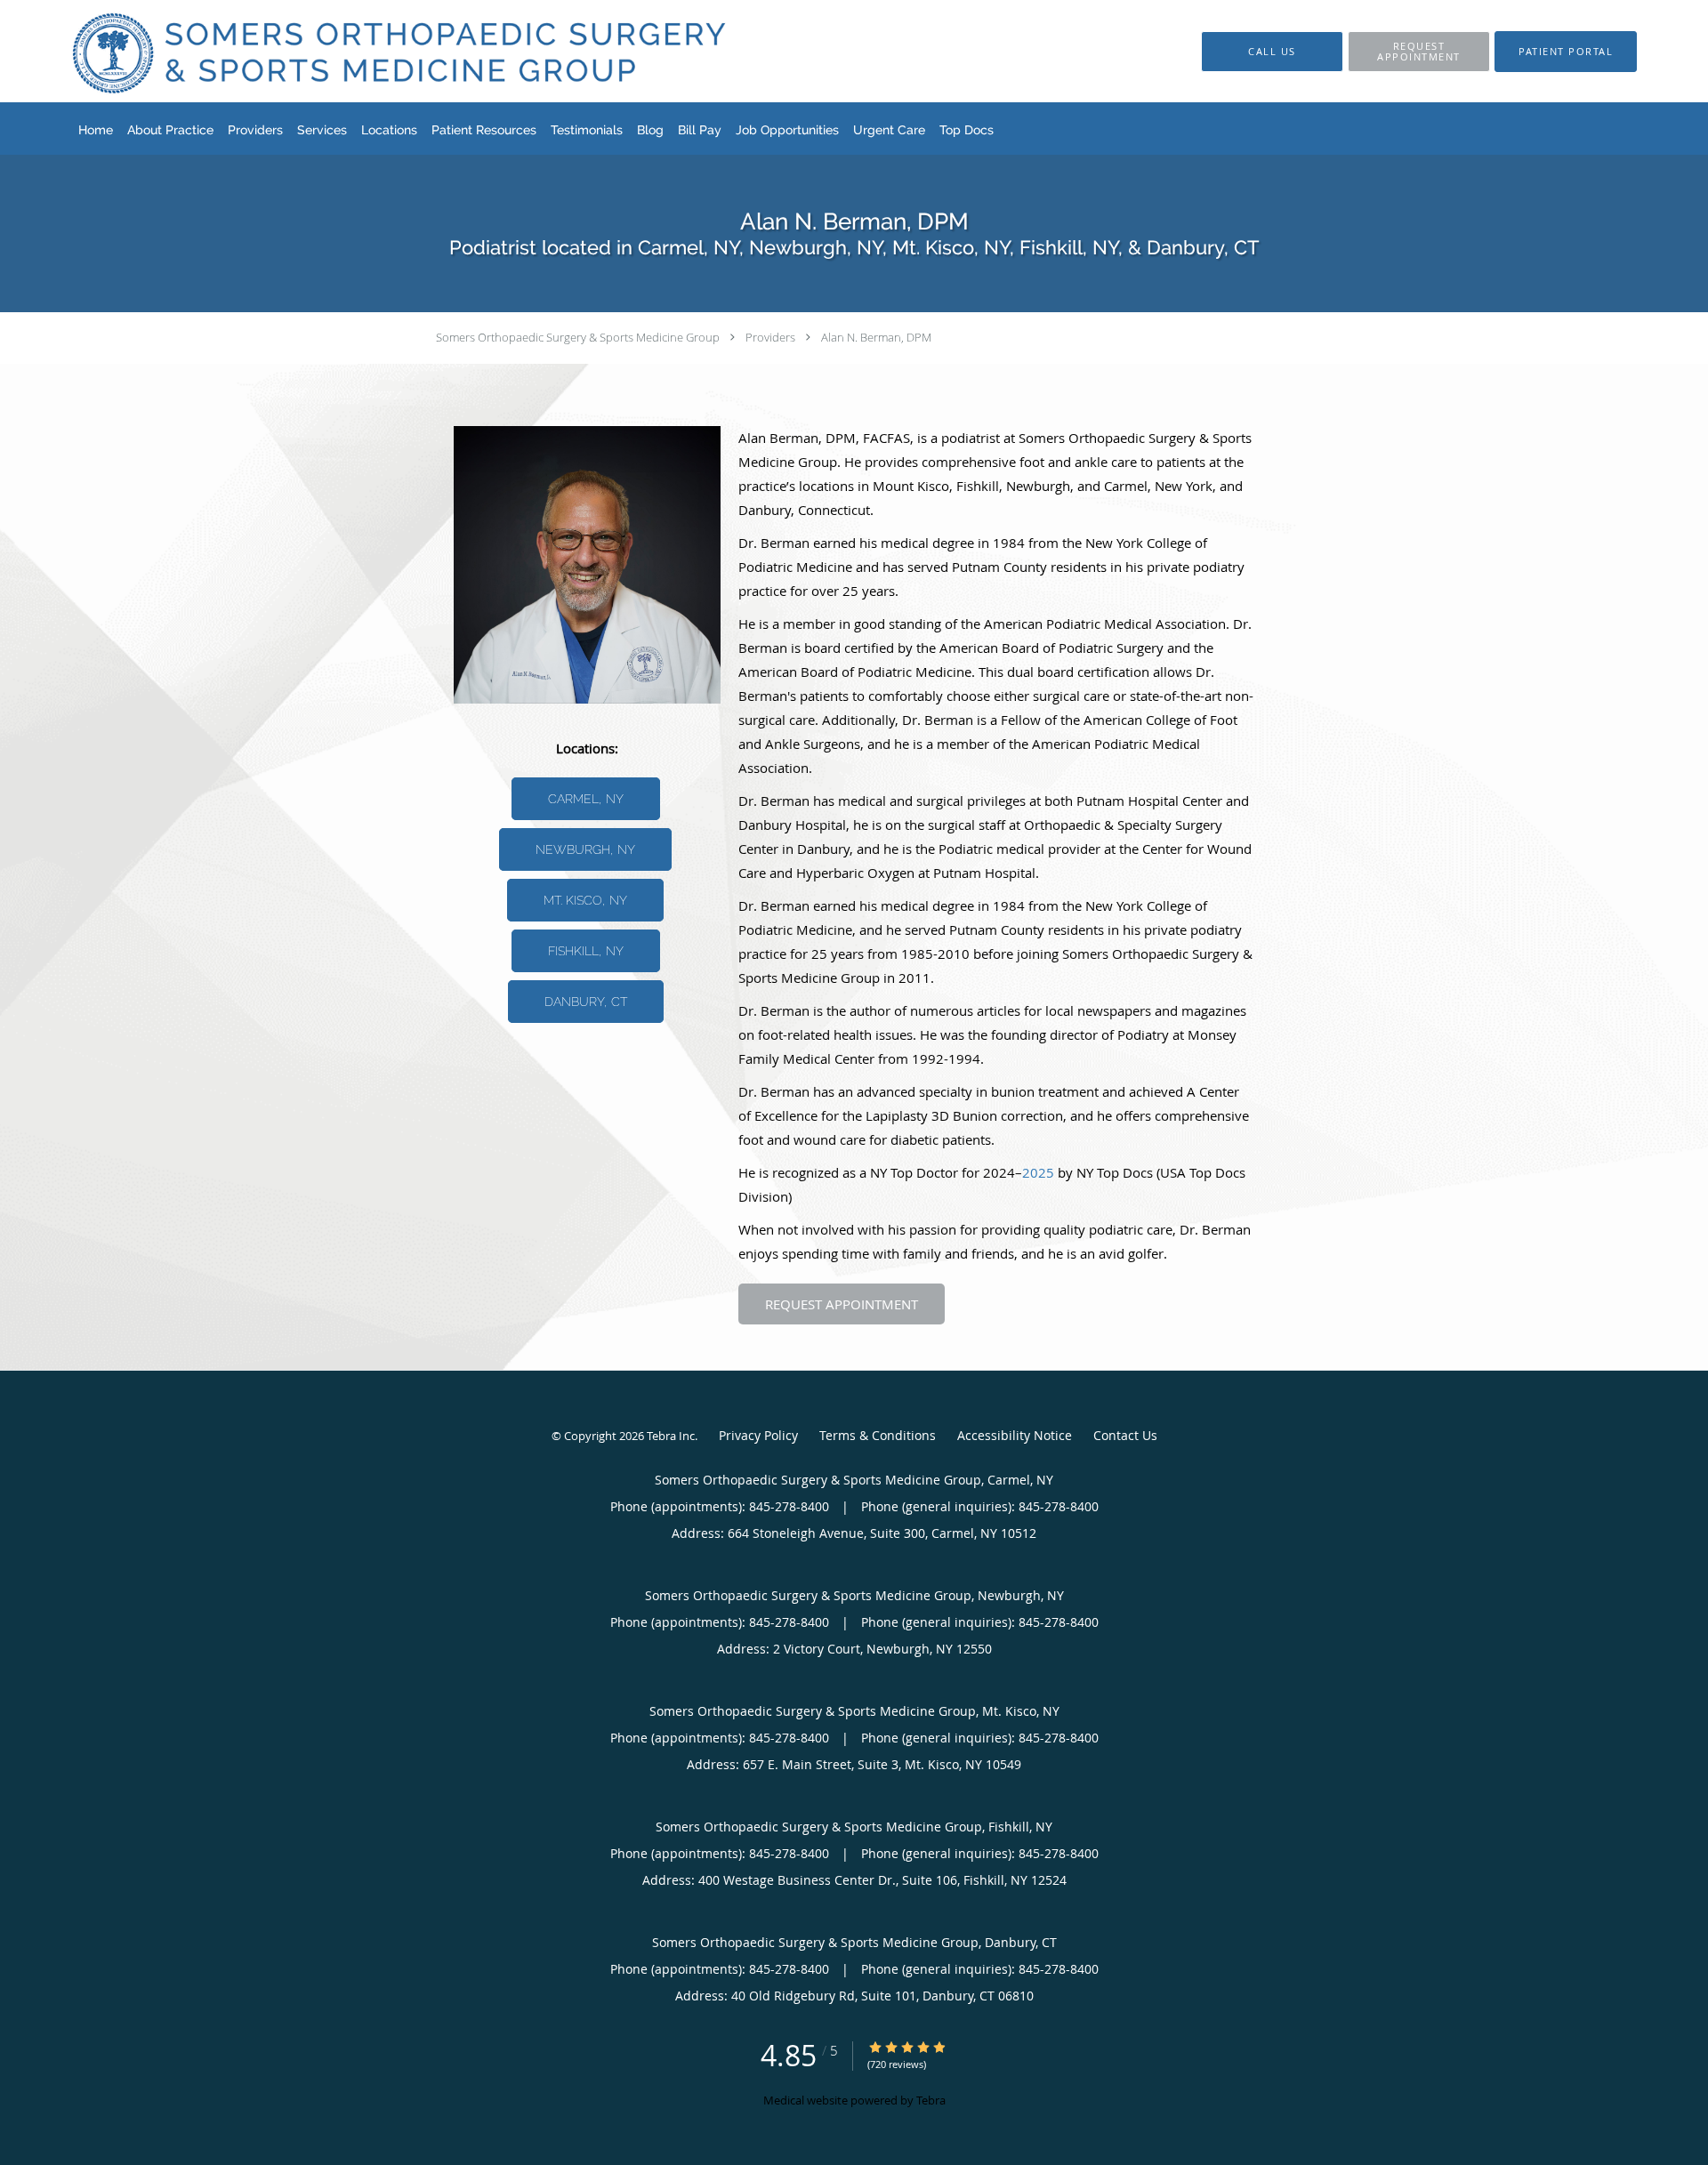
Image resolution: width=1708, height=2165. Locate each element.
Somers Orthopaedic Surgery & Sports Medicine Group (578, 337)
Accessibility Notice (1015, 1435)
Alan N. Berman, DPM (876, 337)
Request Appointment (842, 1304)
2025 (1038, 1172)
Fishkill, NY (586, 951)
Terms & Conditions (878, 1435)
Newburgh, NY (585, 849)
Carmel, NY (586, 799)
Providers (770, 337)
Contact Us (1125, 1435)
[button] (1419, 52)
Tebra (931, 2100)
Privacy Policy (758, 1435)
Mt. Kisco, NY (585, 900)
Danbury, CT (586, 1002)
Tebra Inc (671, 1436)
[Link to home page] (371, 51)
